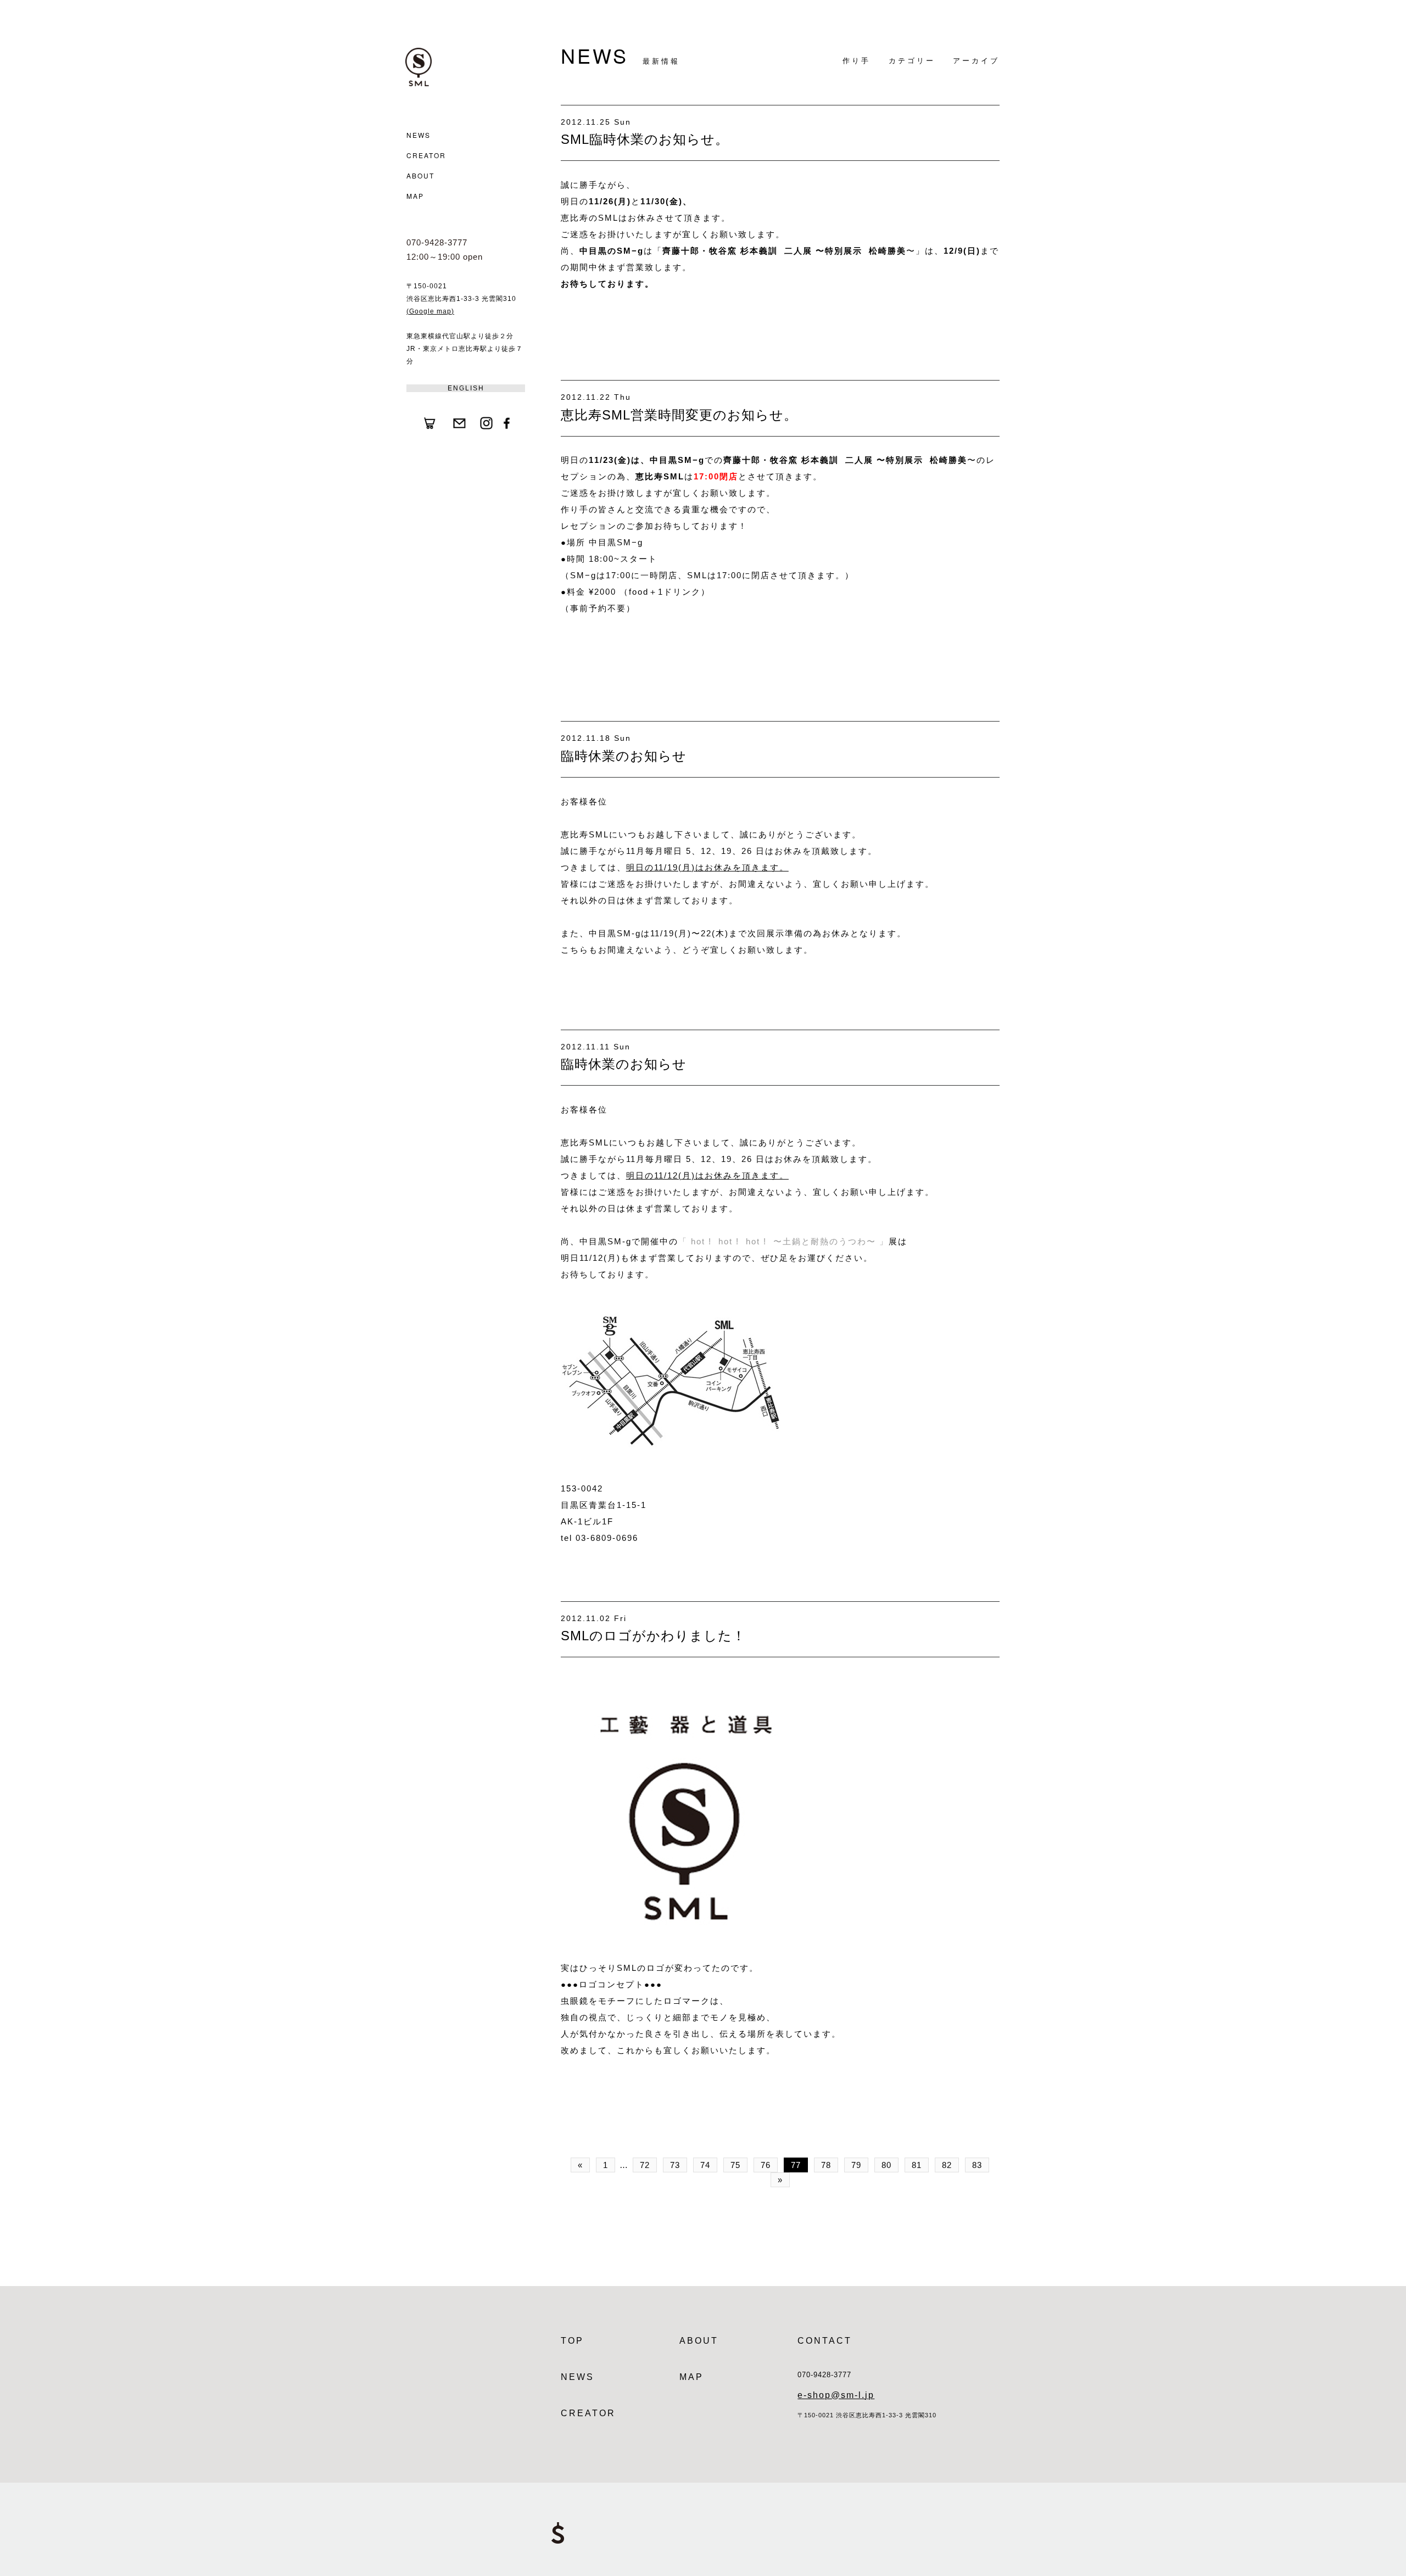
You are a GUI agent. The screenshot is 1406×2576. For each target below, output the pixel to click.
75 (735, 2165)
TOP (572, 2341)
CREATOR (426, 155)
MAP (415, 196)
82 (947, 2165)
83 (977, 2165)
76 (766, 2165)
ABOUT (420, 175)
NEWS (419, 135)
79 (856, 2165)
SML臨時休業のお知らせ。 (645, 139)
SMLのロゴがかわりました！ (653, 1636)
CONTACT (825, 2341)
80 (886, 2165)
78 (826, 2165)
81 (917, 2165)
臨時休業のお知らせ (624, 756)
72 (645, 2165)
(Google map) (430, 311)
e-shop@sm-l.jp (836, 2395)
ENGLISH (466, 388)
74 (705, 2165)
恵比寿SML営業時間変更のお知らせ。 (679, 415)
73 (675, 2165)
